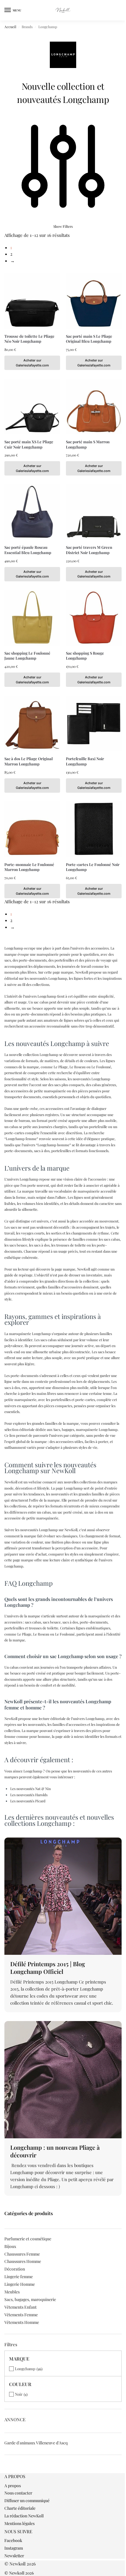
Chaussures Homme (23, 2261)
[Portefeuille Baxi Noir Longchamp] (94, 724)
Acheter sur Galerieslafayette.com (32, 363)
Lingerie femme (19, 2277)
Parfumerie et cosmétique (28, 2239)
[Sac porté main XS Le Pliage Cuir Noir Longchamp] (32, 407)
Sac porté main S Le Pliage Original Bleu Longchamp (89, 339)
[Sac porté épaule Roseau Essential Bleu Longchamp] (32, 512)
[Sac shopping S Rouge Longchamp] (94, 618)
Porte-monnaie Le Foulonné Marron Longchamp (29, 867)
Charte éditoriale (20, 2508)
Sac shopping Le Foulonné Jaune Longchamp (27, 656)
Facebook (13, 2540)
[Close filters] (6, 2470)
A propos (13, 2486)
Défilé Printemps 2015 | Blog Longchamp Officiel (48, 1968)
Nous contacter (18, 2493)
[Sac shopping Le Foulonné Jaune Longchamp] (32, 618)
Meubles (12, 2292)
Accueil (10, 27)
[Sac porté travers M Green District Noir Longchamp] (94, 512)
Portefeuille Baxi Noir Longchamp (85, 761)
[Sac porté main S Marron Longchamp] (94, 407)
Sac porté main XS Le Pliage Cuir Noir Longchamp (29, 444)
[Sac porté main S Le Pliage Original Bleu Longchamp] (94, 301)
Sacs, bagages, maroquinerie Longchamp (85, 1429)
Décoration (15, 2269)
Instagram (14, 2548)
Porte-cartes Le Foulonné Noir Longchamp (93, 867)
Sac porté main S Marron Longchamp (88, 444)
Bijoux (10, 2246)
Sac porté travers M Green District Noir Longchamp (89, 550)
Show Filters (63, 226)
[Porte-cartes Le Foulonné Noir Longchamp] (94, 829)
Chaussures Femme (22, 2254)
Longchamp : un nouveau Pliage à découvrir (55, 2151)
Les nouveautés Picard (28, 1801)
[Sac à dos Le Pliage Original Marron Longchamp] (32, 724)
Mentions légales (19, 2523)
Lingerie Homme (20, 2284)
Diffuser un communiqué (27, 2501)
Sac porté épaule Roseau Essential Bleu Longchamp (28, 550)
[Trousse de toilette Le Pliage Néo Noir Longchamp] (32, 301)
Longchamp (25, 2369)
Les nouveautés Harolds (29, 1795)
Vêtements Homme (22, 2322)
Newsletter (14, 2556)
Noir (19, 2394)
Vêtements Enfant (21, 2307)
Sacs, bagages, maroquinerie (30, 2299)
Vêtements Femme (21, 2315)
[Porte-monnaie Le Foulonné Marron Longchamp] (32, 829)
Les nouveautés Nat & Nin (30, 1789)
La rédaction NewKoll (24, 2516)
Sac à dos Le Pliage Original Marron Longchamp (29, 761)
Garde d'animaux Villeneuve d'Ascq (36, 2443)
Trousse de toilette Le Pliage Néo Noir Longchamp (29, 339)
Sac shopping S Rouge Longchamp (85, 656)
